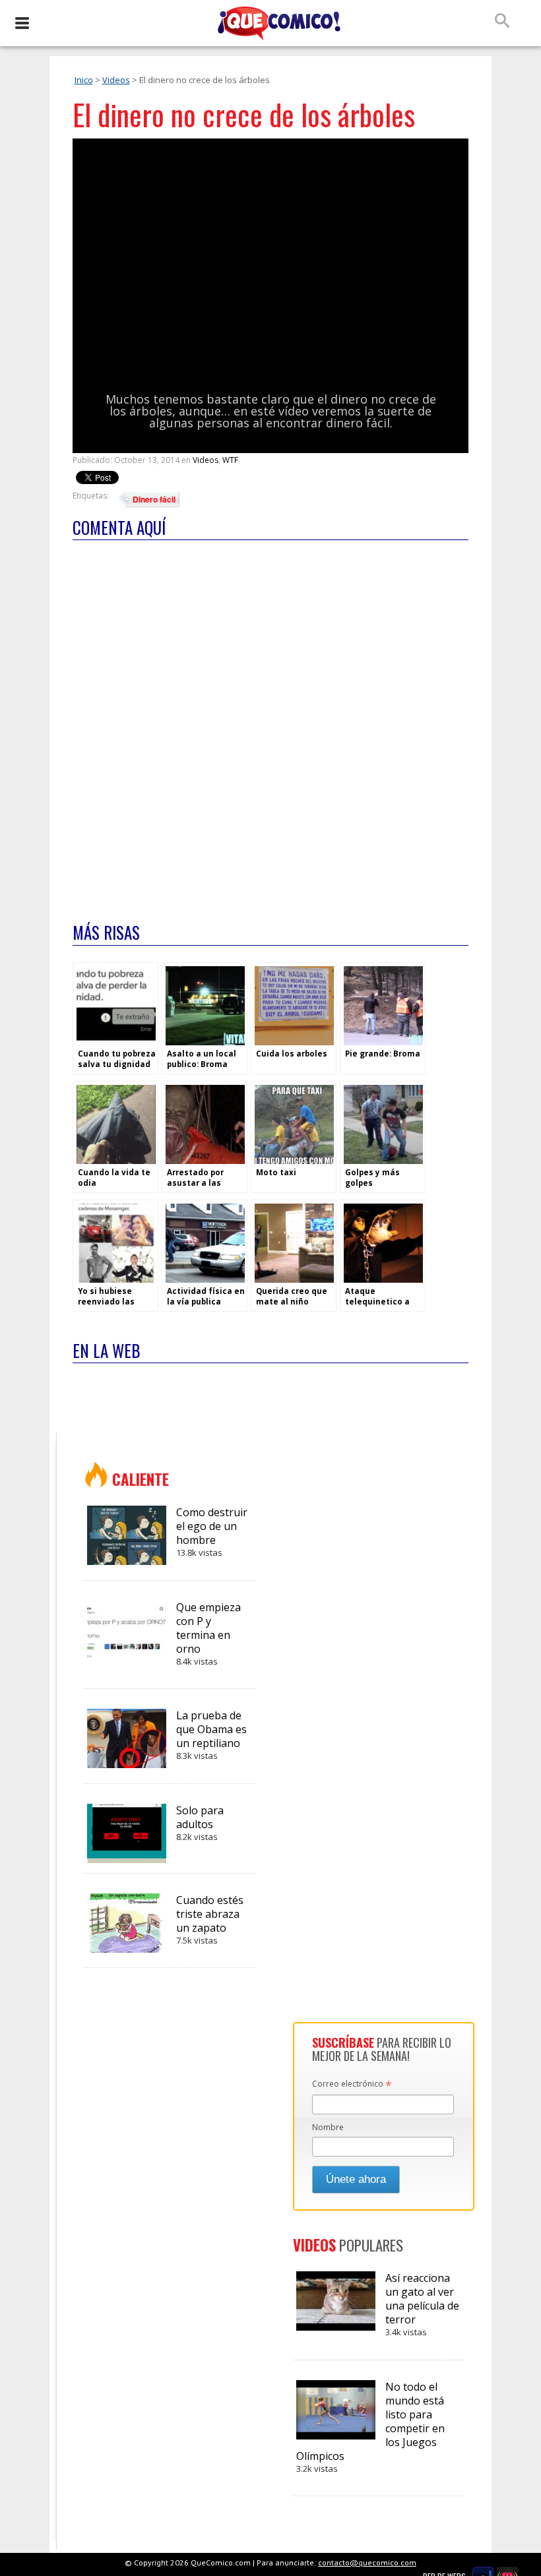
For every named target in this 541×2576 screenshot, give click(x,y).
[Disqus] (270, 723)
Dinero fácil (154, 499)
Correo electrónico (352, 2085)
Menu (21, 23)
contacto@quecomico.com (367, 2562)
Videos (116, 80)
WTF (230, 460)
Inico (84, 80)
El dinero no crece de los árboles (244, 114)
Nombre (328, 2127)
